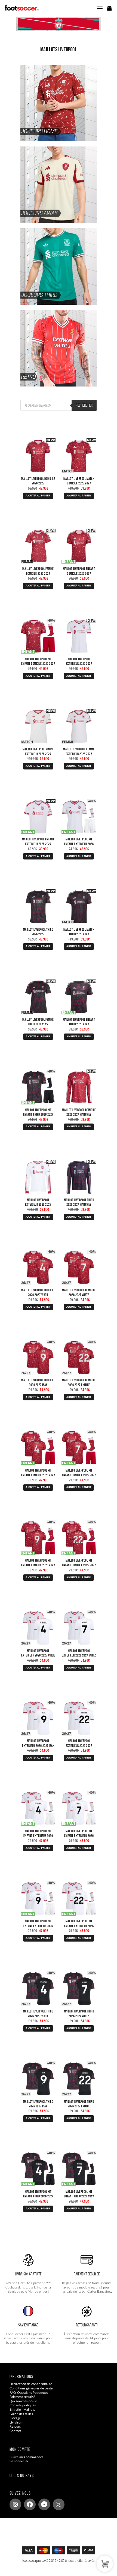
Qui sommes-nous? (23, 2401)
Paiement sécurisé (22, 2397)
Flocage (15, 2418)
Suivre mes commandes (26, 2457)
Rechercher (84, 405)
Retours (15, 2427)
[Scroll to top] (64, 2552)
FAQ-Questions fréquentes (29, 2392)
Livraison (16, 2422)
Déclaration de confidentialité (31, 2384)
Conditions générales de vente (31, 2388)
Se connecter (19, 2461)
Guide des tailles (21, 2414)
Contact (15, 2431)
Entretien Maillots (22, 2410)
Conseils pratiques (23, 2405)
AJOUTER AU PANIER (38, 496)
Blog (13, 2435)
